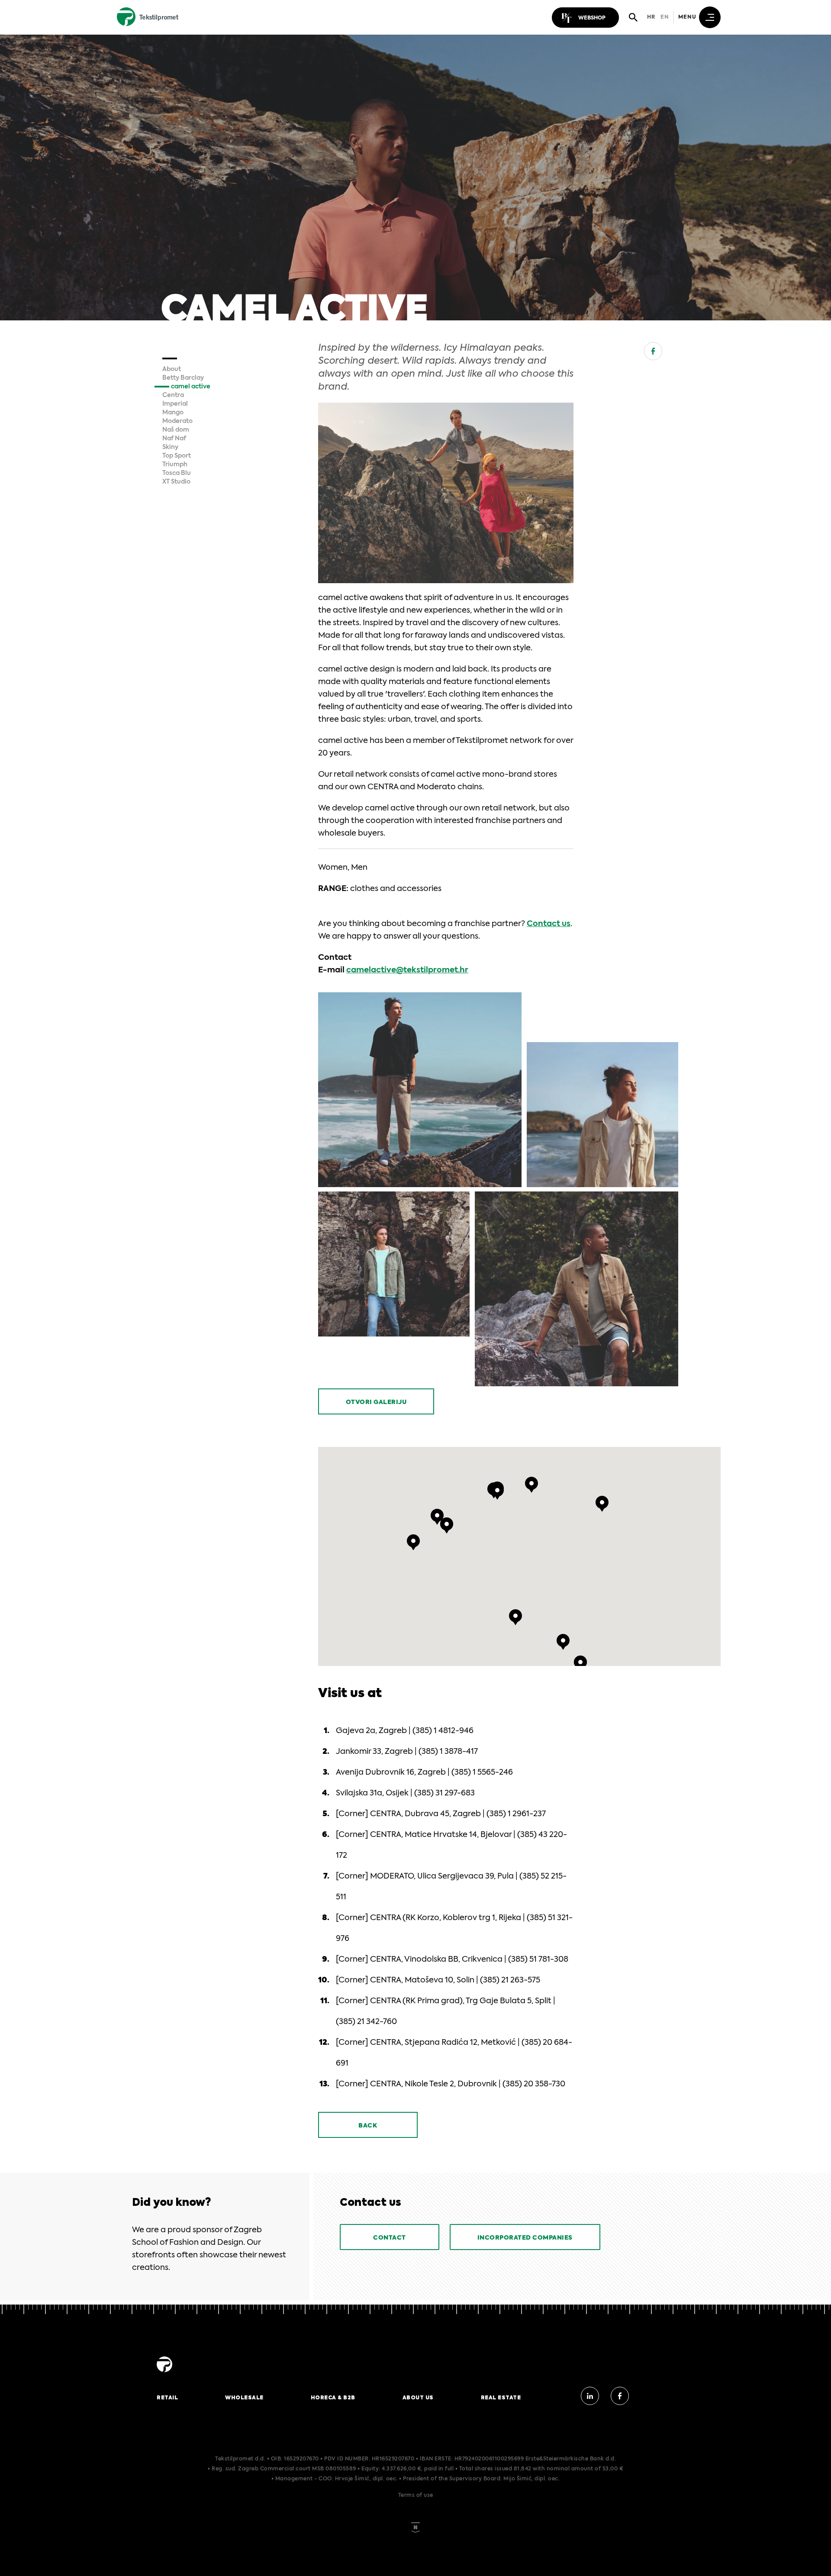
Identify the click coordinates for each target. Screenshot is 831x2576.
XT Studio (176, 482)
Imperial (175, 404)
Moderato (177, 421)
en (665, 17)
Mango (173, 413)
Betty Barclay (183, 378)
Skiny (170, 447)
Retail (167, 2398)
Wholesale (244, 2398)
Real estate (501, 2398)
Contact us (549, 924)
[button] (497, 1492)
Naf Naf (174, 439)
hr (651, 17)
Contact (390, 2238)
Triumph (175, 465)
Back (368, 2126)
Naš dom (176, 430)
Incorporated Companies (525, 2238)
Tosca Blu (177, 473)
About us (418, 2398)
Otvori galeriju (376, 1402)
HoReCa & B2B (333, 2398)
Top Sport (177, 456)
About (172, 369)
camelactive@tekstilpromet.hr (407, 970)
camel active (191, 387)
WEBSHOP (592, 18)
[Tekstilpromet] (164, 2373)
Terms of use (416, 2495)
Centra (173, 395)
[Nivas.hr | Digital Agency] (415, 2517)
